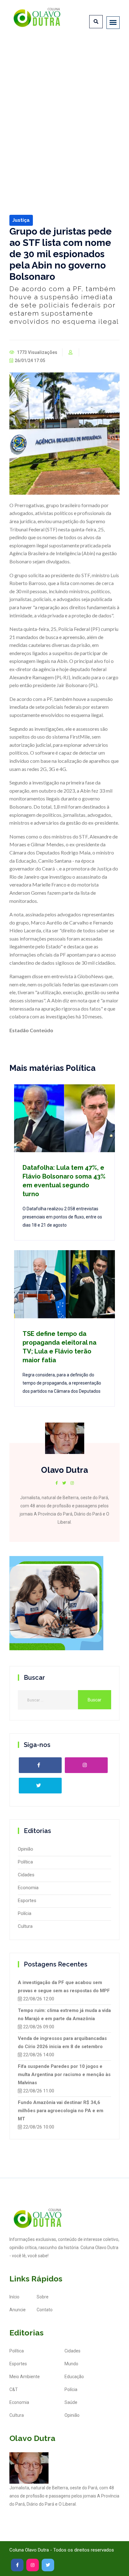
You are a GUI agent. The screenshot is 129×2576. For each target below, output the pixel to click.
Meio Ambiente (25, 2377)
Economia (28, 1888)
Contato (45, 2310)
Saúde (71, 2402)
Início (14, 2297)
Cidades (26, 1875)
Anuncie (18, 2310)
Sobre (43, 2297)
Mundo (71, 2364)
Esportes (27, 1901)
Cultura (25, 1926)
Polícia (25, 1913)
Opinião (26, 1849)
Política (25, 1862)
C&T (14, 2389)
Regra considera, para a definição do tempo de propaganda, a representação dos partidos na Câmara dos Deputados (62, 1383)
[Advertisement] (64, 108)
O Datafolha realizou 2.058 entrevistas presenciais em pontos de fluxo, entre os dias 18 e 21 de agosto (62, 1217)
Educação (74, 2377)
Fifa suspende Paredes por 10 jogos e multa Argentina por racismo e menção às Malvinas (64, 2074)
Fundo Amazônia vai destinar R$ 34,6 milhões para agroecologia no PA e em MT (61, 2111)
